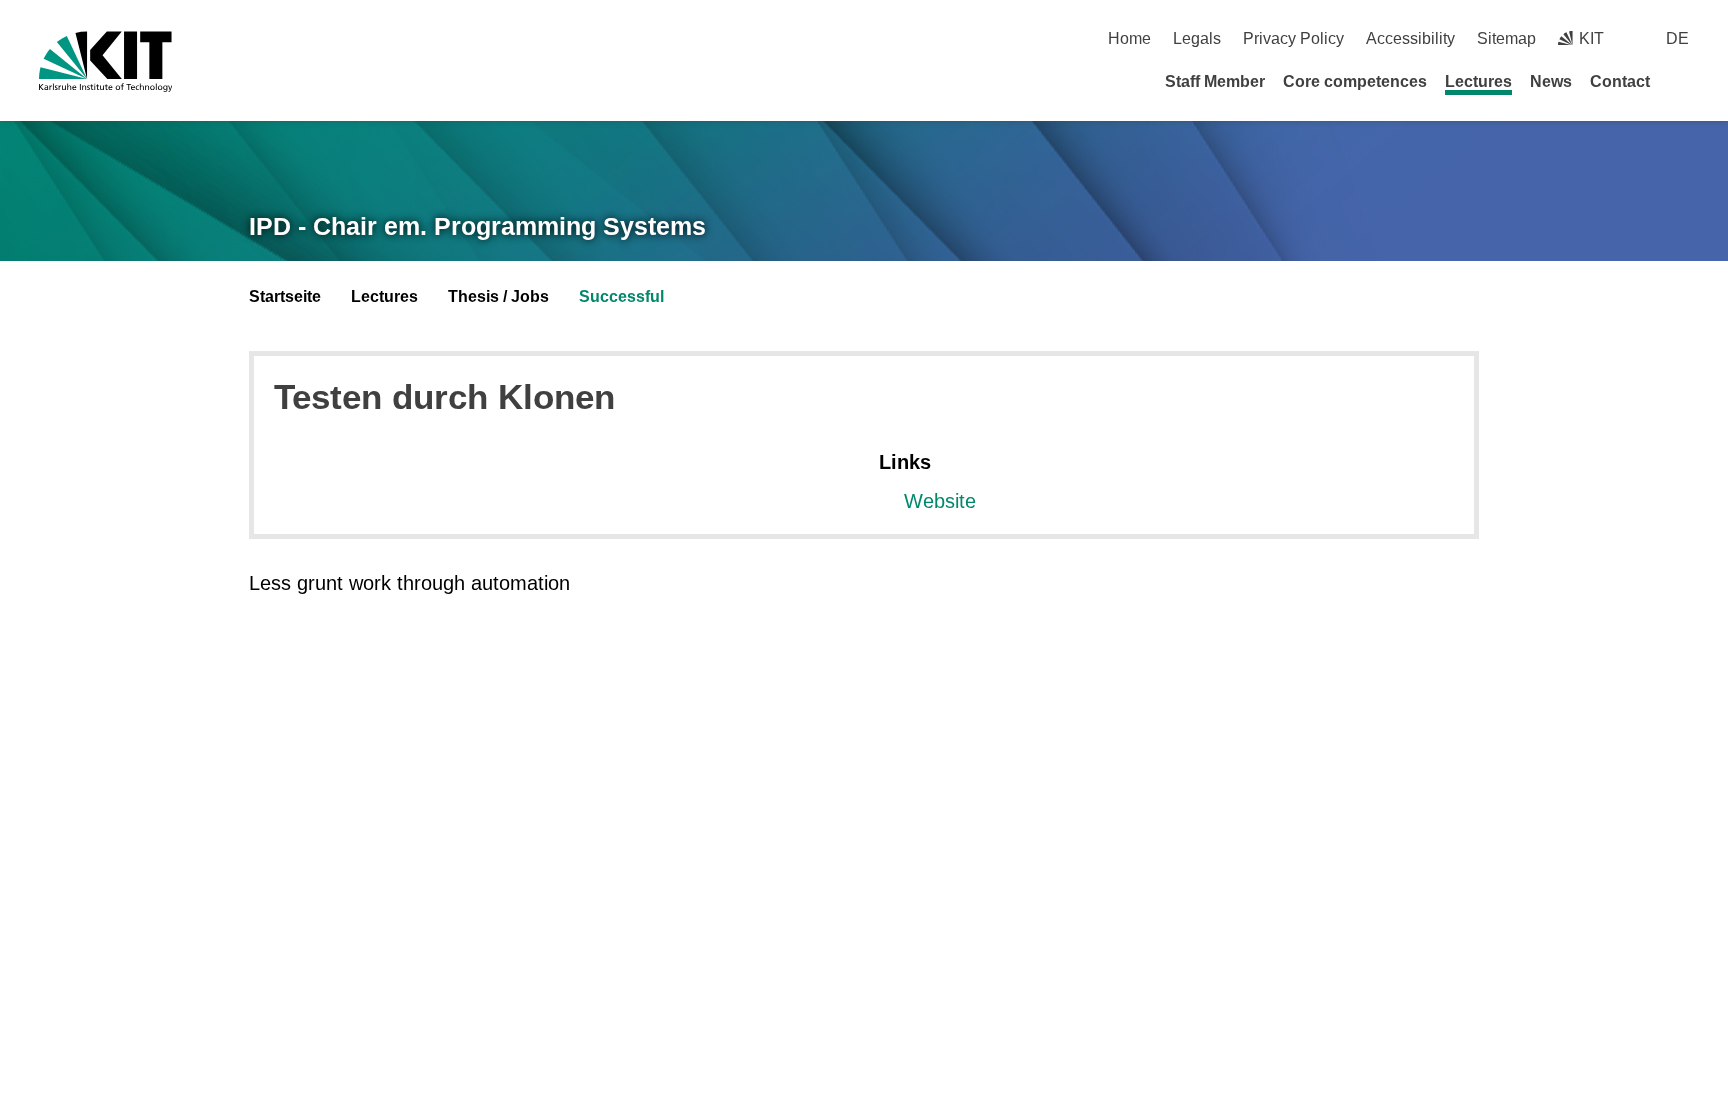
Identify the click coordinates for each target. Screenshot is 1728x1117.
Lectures (1478, 81)
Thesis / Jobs (498, 296)
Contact (1620, 81)
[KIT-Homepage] (105, 61)
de (1677, 38)
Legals (1197, 38)
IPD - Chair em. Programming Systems (477, 226)
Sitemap (1506, 38)
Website (940, 501)
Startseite (285, 296)
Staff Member (1215, 81)
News (1551, 81)
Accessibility (1410, 38)
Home (1129, 38)
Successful (621, 296)
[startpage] (1682, 81)
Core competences (1355, 81)
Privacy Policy (1293, 38)
